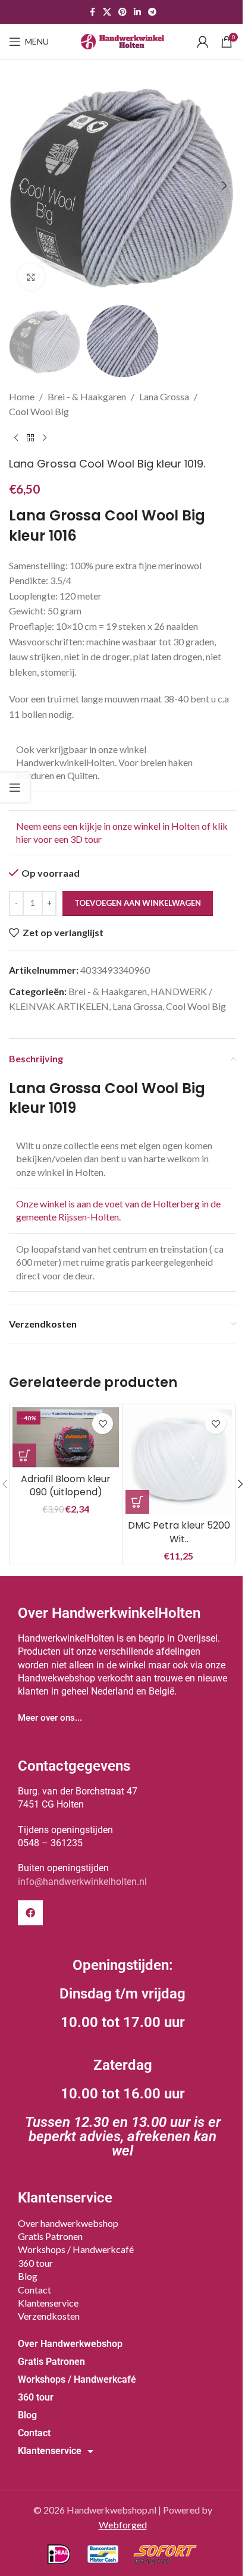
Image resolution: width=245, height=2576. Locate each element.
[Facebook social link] (92, 12)
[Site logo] (122, 40)
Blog (28, 2276)
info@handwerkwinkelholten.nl (82, 1882)
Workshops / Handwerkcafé (76, 2249)
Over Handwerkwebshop (70, 2344)
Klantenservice (48, 2303)
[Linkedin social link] (137, 12)
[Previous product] (16, 438)
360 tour (35, 2263)
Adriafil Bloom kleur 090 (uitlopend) (66, 1485)
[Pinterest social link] (122, 12)
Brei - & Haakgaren (87, 396)
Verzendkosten (49, 2316)
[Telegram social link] (152, 12)
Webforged (123, 2525)
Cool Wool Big (39, 411)
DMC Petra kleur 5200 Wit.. (179, 1532)
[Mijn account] (203, 42)
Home (22, 396)
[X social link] (107, 12)
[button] (21, 186)
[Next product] (45, 438)
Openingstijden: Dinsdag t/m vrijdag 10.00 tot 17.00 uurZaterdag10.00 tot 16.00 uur (123, 2058)
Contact (34, 2290)
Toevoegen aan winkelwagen (138, 903)
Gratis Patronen (50, 2236)
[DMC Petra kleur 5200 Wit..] (179, 1460)
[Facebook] (30, 1913)
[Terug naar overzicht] (30, 438)
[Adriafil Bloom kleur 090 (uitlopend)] (66, 1437)
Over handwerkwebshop (68, 2223)
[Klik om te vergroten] (31, 277)
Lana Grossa (164, 396)
